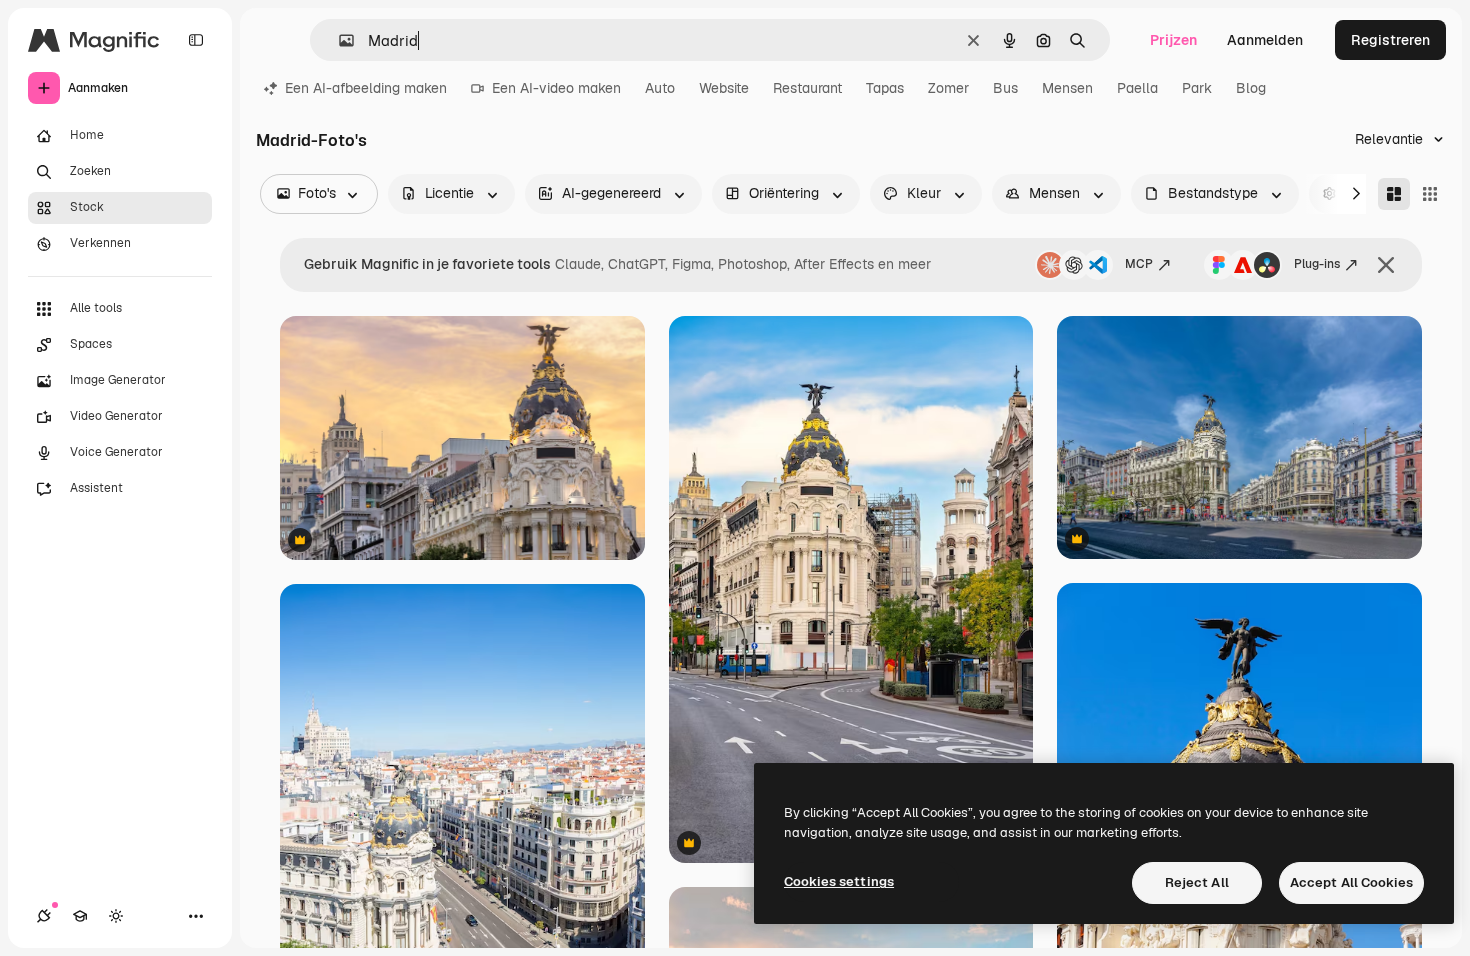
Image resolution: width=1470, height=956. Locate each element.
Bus (1005, 88)
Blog (1251, 88)
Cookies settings (839, 881)
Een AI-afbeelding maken (366, 88)
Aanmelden (1265, 40)
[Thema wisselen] (116, 916)
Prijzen (1173, 40)
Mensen (1067, 88)
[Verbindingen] (44, 916)
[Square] (1430, 194)
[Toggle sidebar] (196, 40)
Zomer (948, 88)
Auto (660, 88)
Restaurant (807, 88)
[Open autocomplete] (338, 40)
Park (1197, 88)
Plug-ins (1317, 264)
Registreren (1390, 40)
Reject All (1197, 882)
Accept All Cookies (1351, 882)
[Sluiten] (1386, 265)
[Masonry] (1394, 194)
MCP (1139, 264)
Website (724, 88)
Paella (1137, 88)
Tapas (885, 88)
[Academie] (80, 916)
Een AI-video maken (556, 88)
